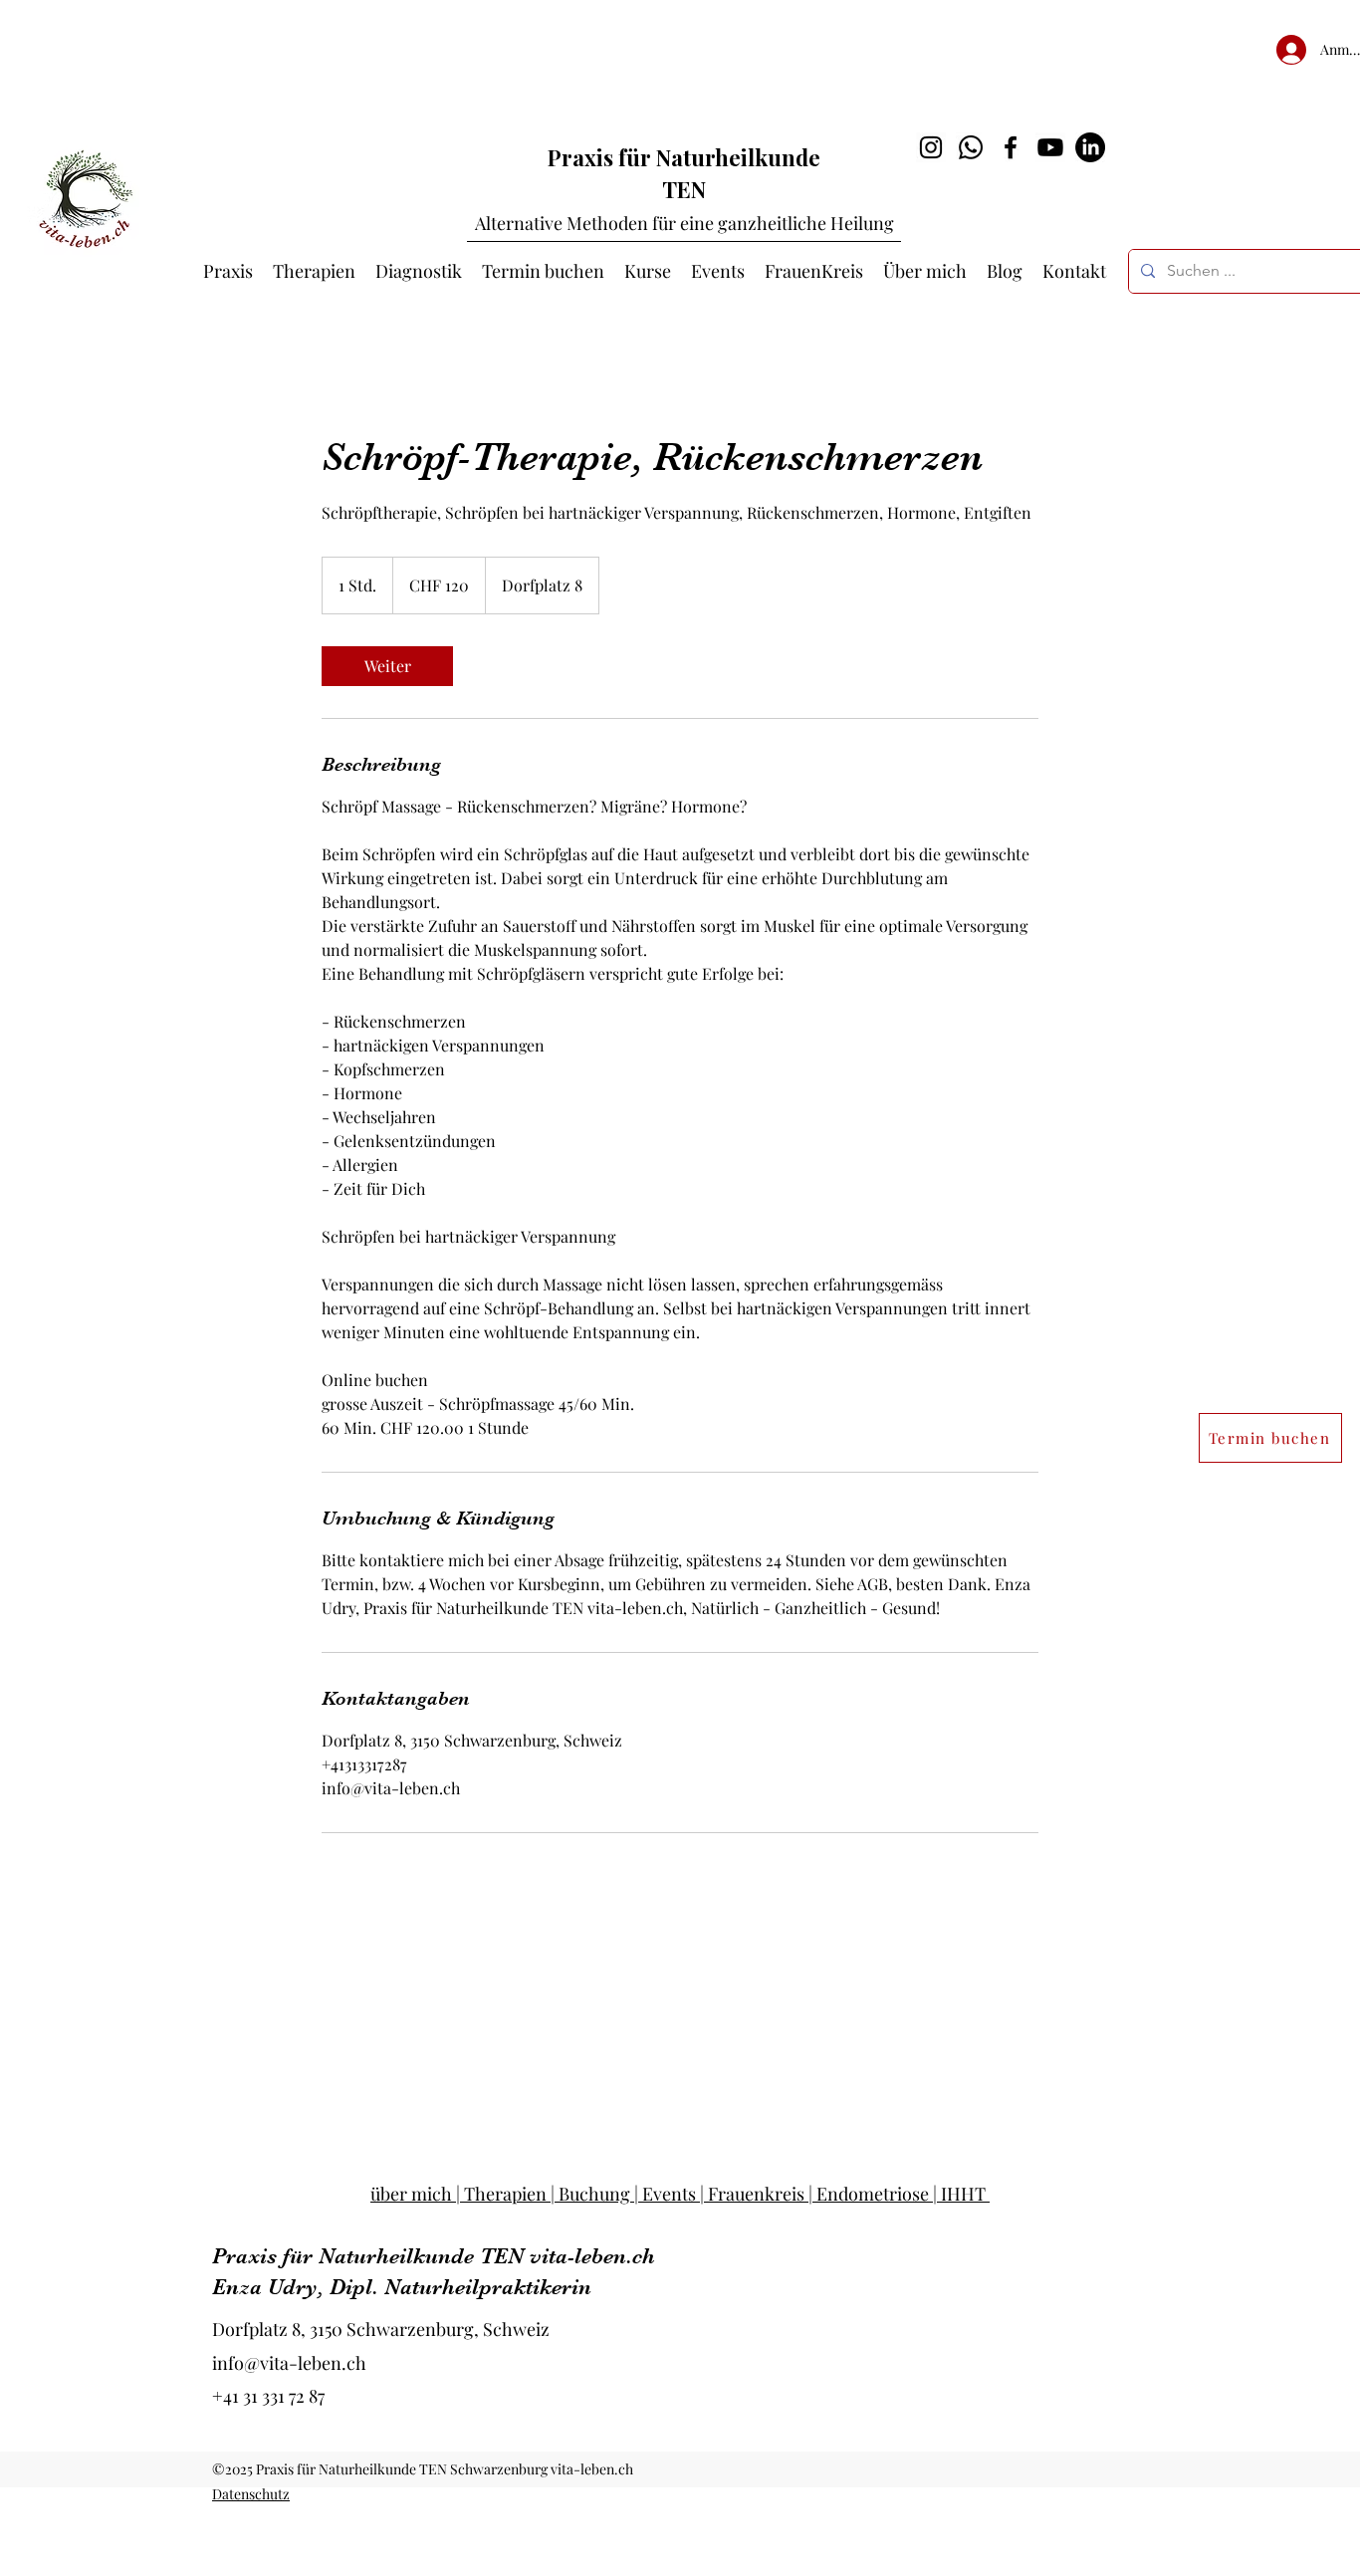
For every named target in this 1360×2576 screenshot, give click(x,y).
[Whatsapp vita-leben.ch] (971, 147)
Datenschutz (251, 2494)
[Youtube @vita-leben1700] (1050, 147)
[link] (387, 666)
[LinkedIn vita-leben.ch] (1090, 147)
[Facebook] (1011, 147)
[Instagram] (931, 147)
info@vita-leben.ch (289, 2363)
